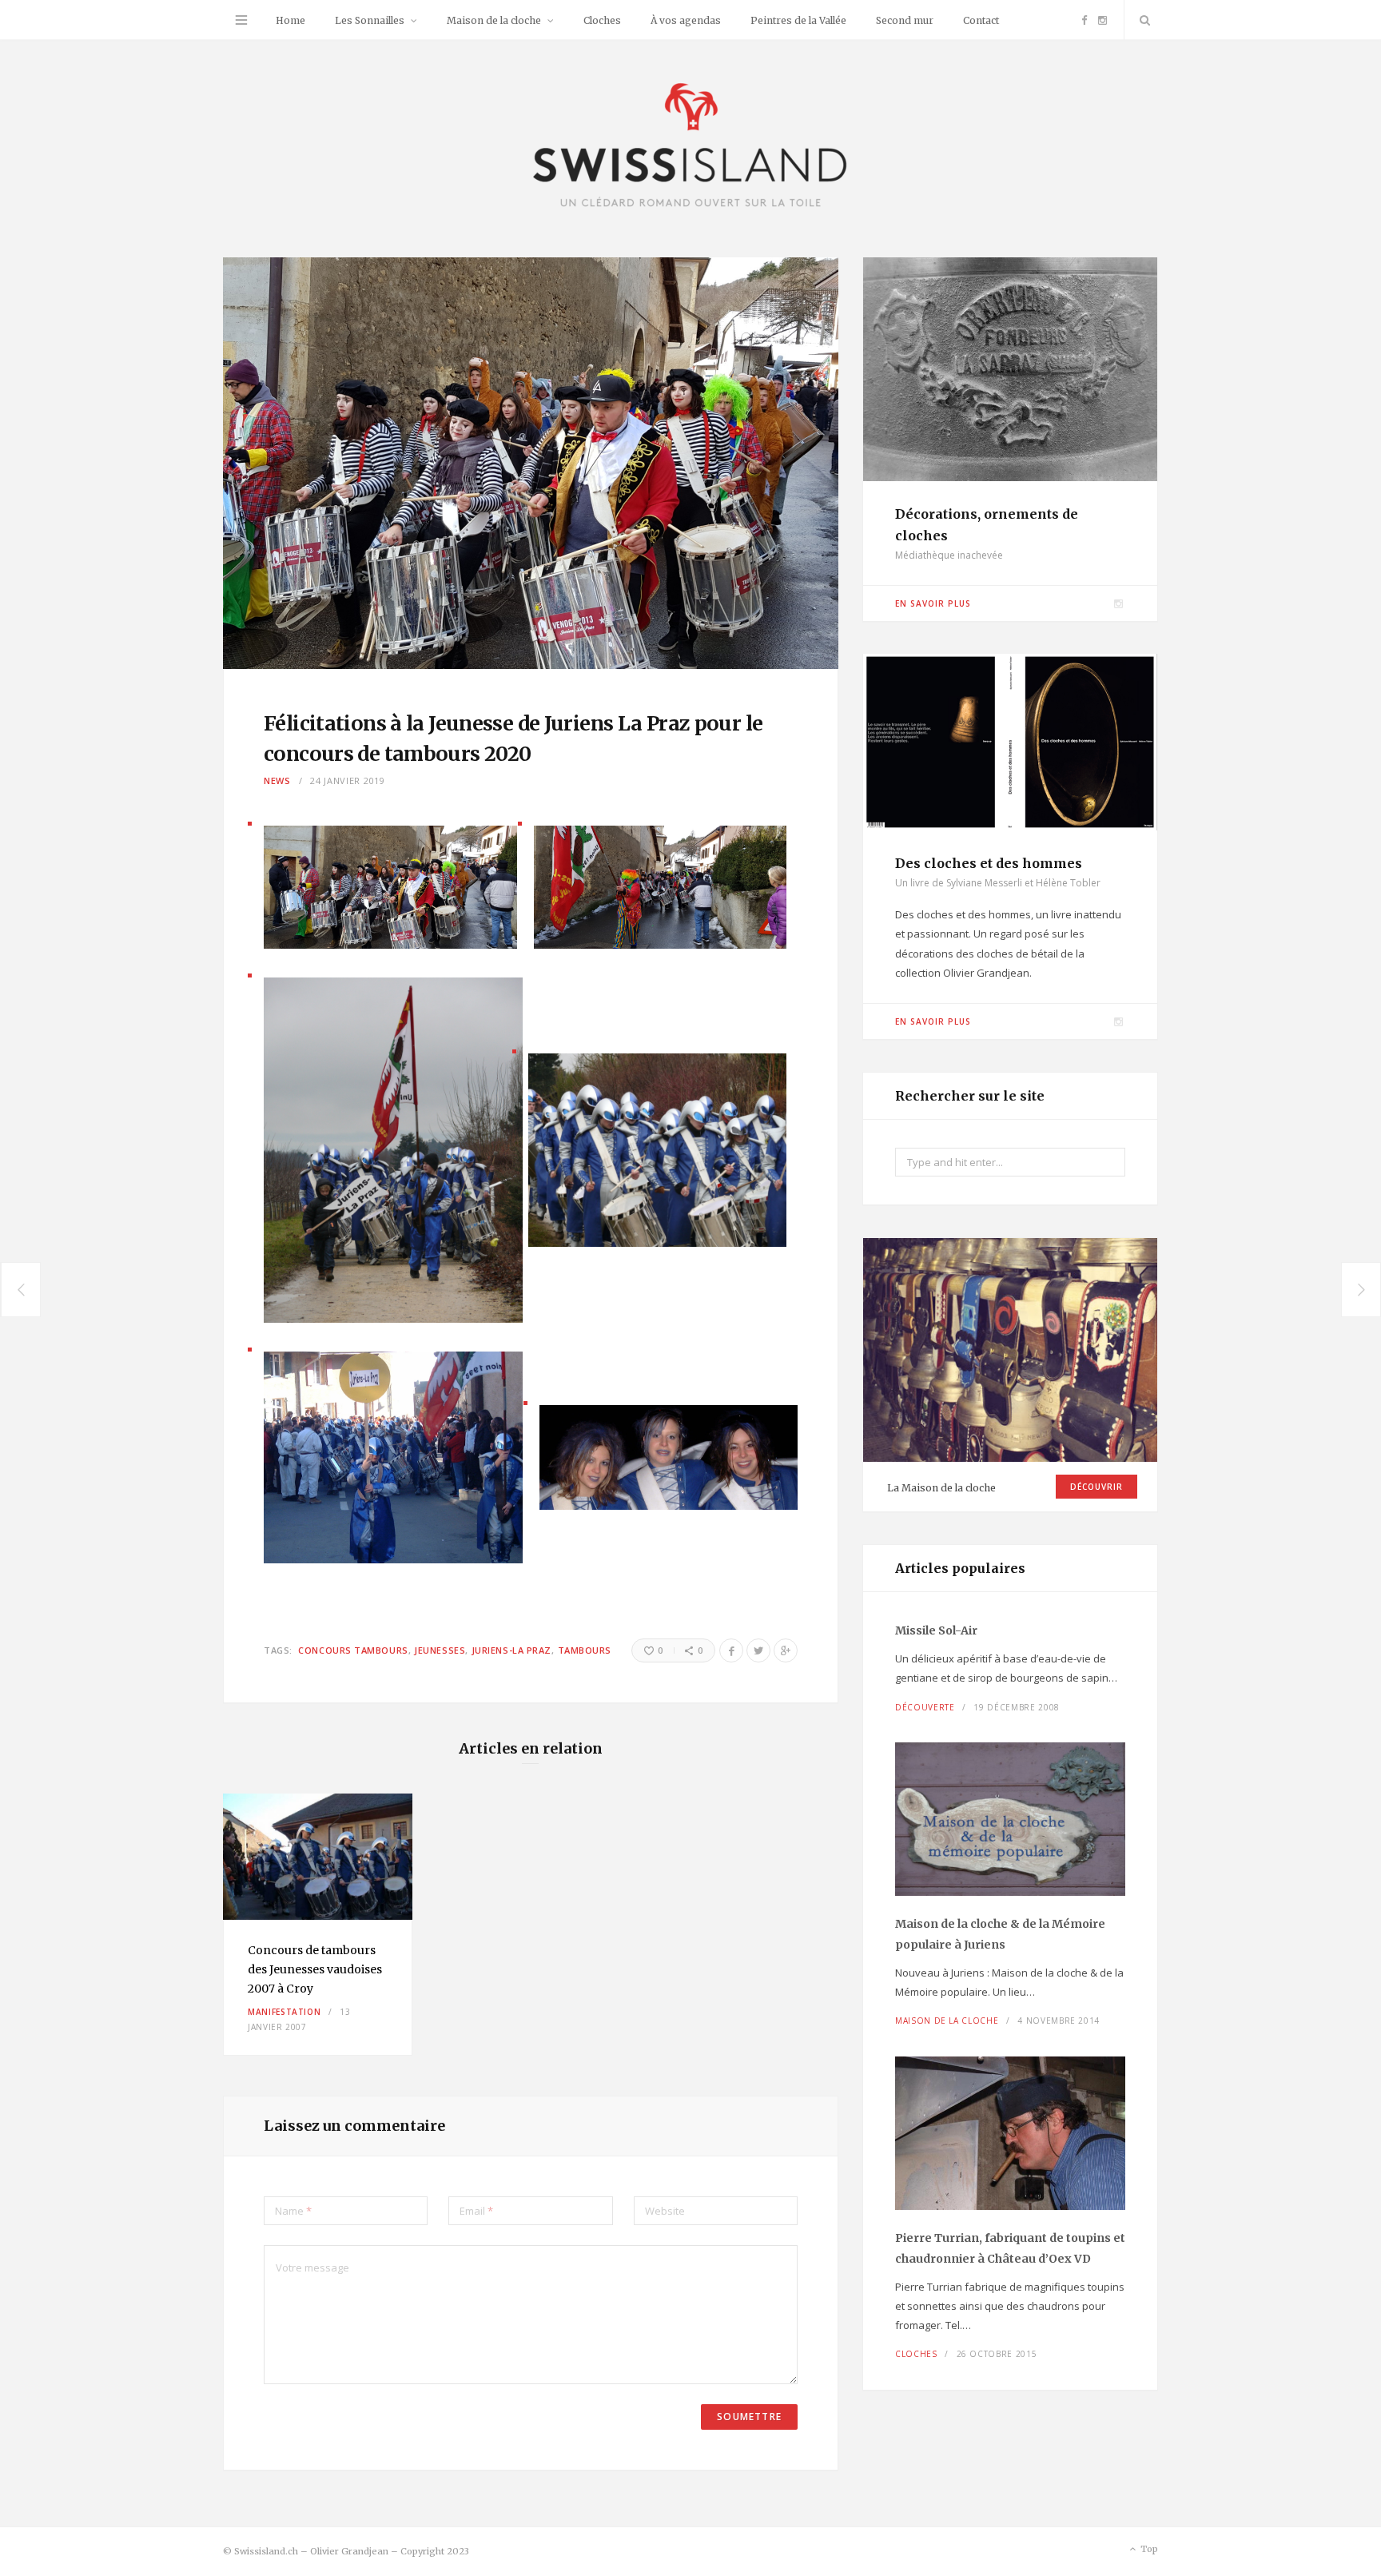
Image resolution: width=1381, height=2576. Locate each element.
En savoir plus (933, 603)
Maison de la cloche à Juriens (1000, 1934)
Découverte (925, 1707)
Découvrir (1096, 1487)
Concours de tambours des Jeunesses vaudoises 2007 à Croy (315, 1969)
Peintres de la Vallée (798, 20)
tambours (585, 1650)
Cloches (602, 20)
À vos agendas (686, 20)
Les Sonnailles (370, 20)
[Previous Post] (20, 1290)
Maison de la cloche (494, 20)
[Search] (1141, 20)
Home (291, 20)
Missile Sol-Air (936, 1630)
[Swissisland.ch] (690, 147)
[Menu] (241, 20)
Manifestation (284, 2012)
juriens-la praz (511, 1650)
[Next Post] (1361, 1290)
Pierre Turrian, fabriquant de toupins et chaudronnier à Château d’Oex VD (1010, 2248)
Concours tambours (353, 1650)
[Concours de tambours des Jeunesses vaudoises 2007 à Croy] (318, 1857)
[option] (318, 1925)
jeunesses (440, 1650)
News (277, 780)
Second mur (905, 20)
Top (1148, 2549)
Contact (981, 20)
